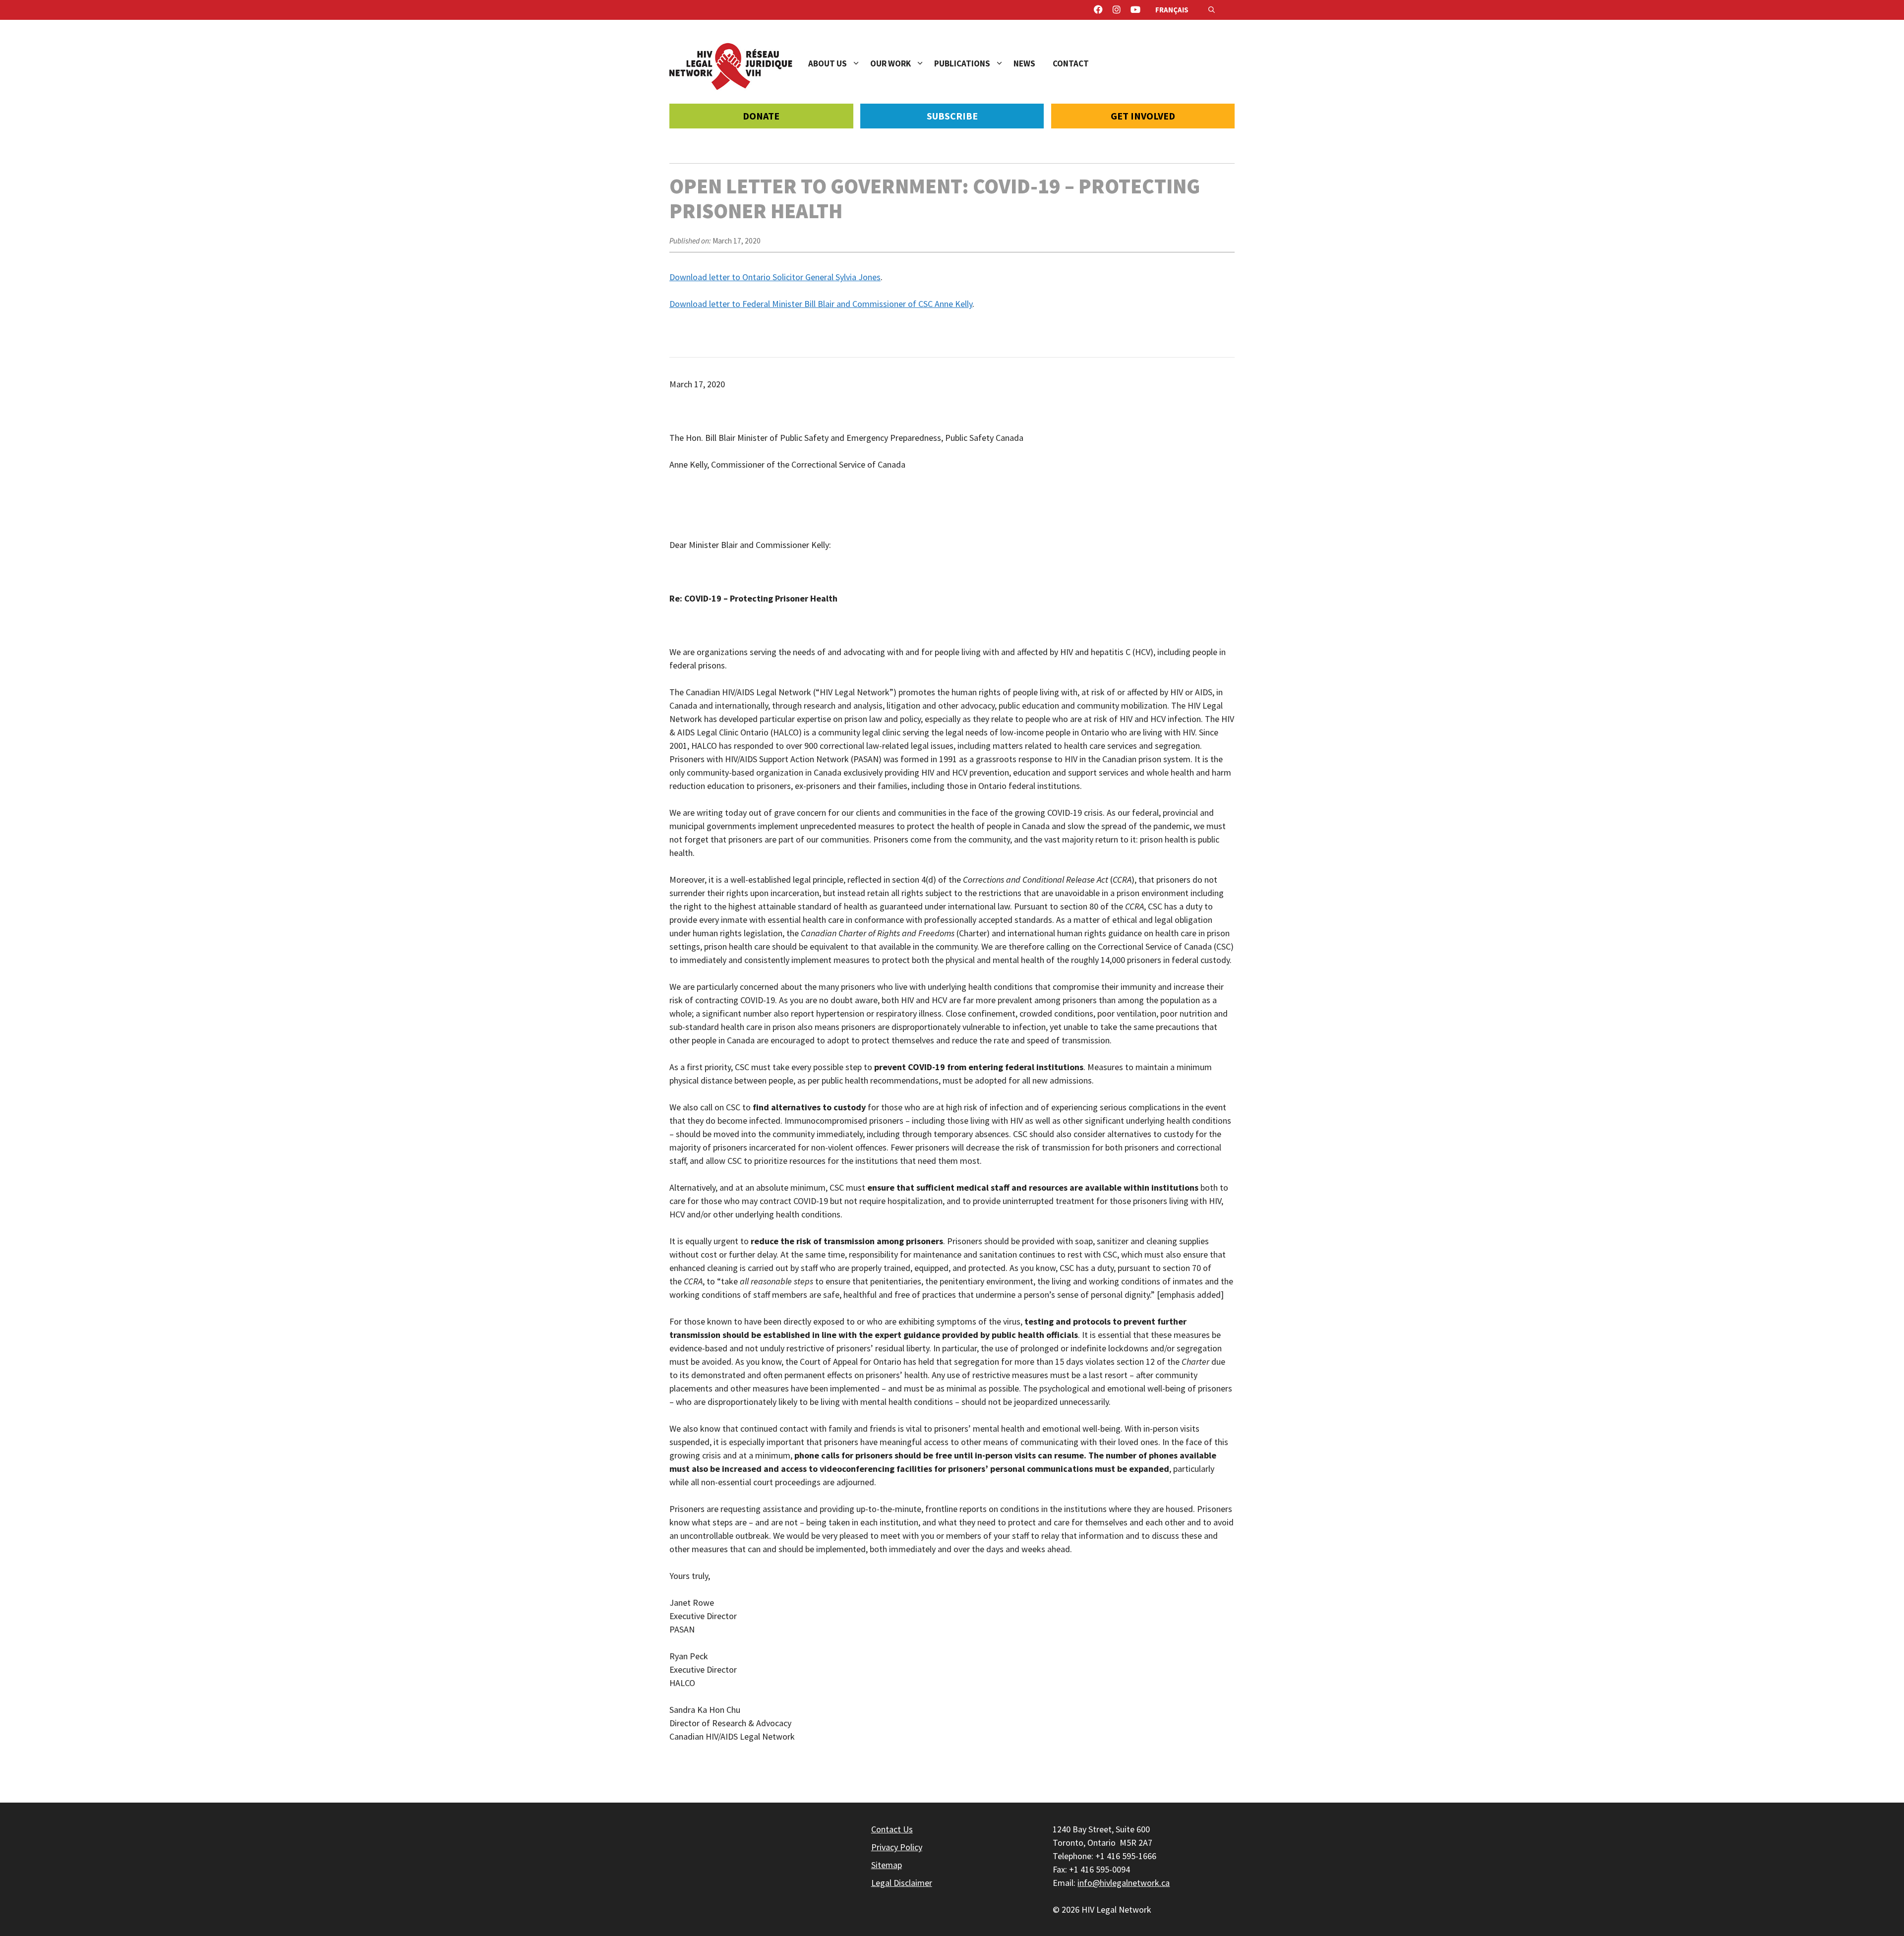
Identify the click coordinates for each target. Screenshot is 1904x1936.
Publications (962, 63)
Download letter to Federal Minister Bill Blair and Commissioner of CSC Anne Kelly (821, 304)
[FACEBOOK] (1098, 10)
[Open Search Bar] (1212, 10)
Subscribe (952, 116)
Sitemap (887, 1865)
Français (1172, 10)
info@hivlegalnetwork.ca (1124, 1883)
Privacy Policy (897, 1847)
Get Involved (1143, 116)
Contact (1071, 63)
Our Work (891, 63)
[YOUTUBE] (1135, 10)
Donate (761, 116)
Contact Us (892, 1829)
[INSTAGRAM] (1117, 10)
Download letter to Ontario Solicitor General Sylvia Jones (775, 277)
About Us (828, 63)
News (1024, 63)
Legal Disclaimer (902, 1883)
